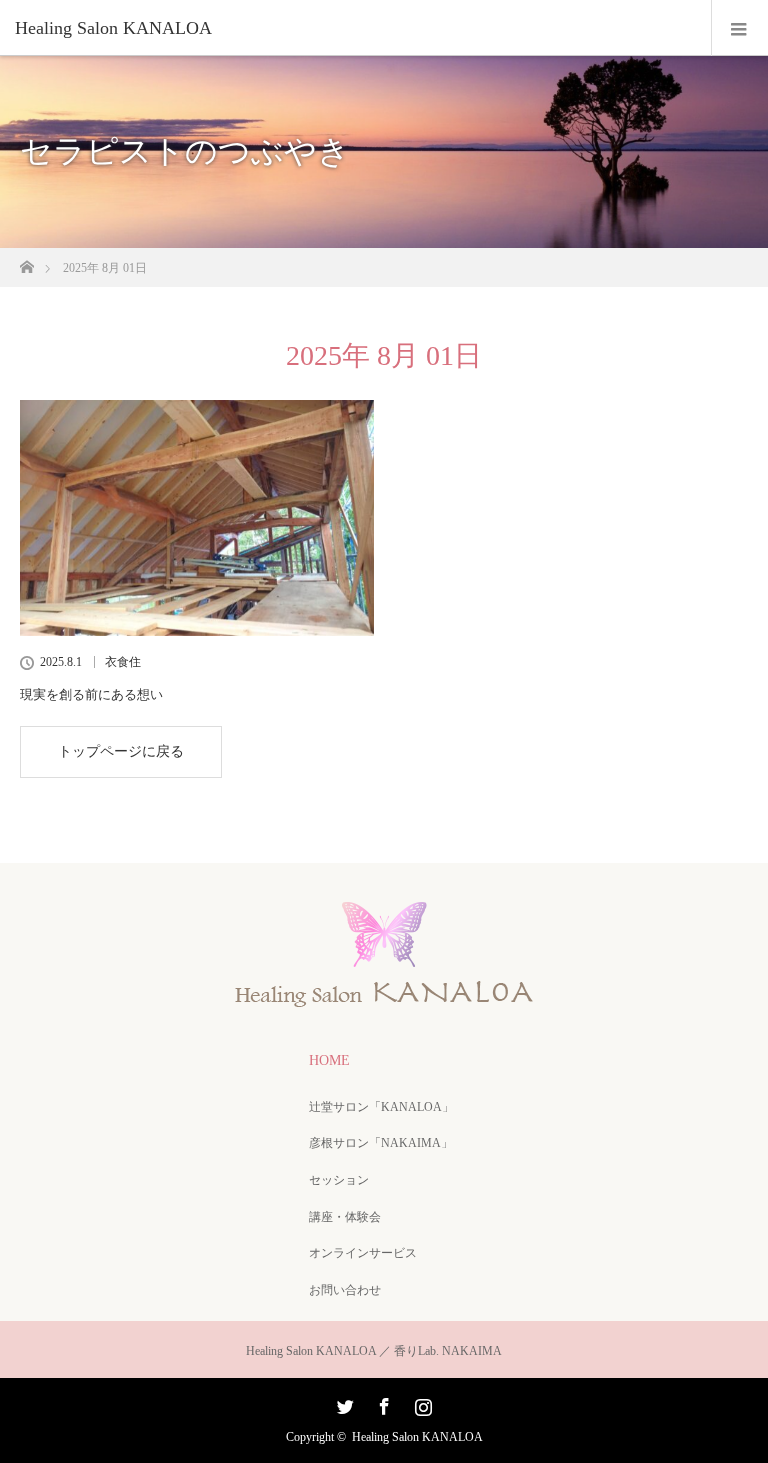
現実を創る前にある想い (91, 694)
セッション (339, 1180)
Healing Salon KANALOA (417, 1437)
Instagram (421, 1403)
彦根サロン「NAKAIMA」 (381, 1143)
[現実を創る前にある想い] (197, 518)
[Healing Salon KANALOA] (354, 28)
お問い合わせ (345, 1290)
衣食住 (123, 662)
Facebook (382, 1403)
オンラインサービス (363, 1253)
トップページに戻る (121, 751)
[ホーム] (26, 261)
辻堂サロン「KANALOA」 (381, 1107)
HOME (329, 1060)
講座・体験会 (345, 1217)
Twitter (343, 1403)
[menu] (739, 28)
